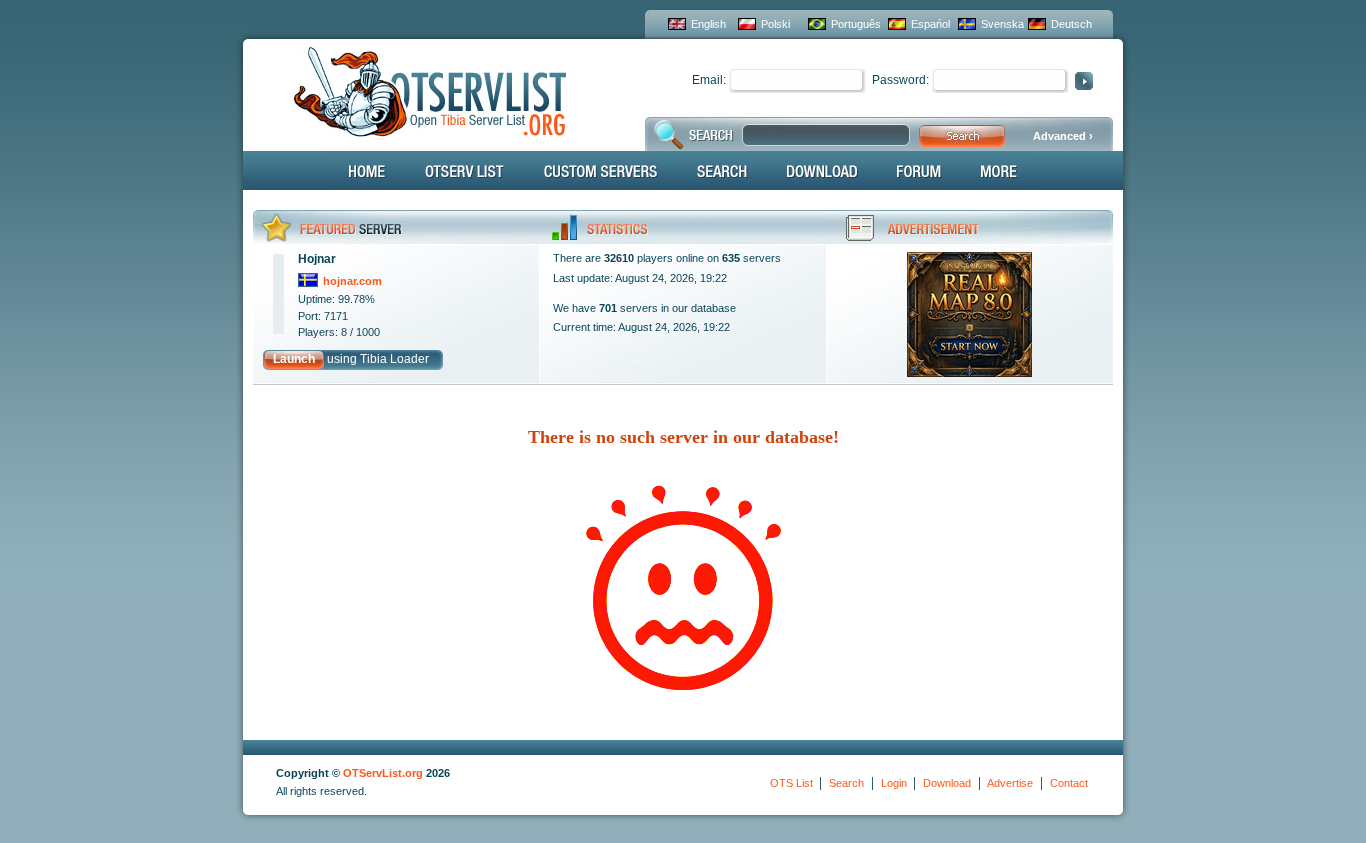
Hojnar (317, 259)
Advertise (1010, 783)
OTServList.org (383, 773)
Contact (1069, 783)
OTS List (791, 783)
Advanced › (1063, 136)
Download (947, 783)
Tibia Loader (394, 359)
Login (894, 783)
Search (846, 783)
